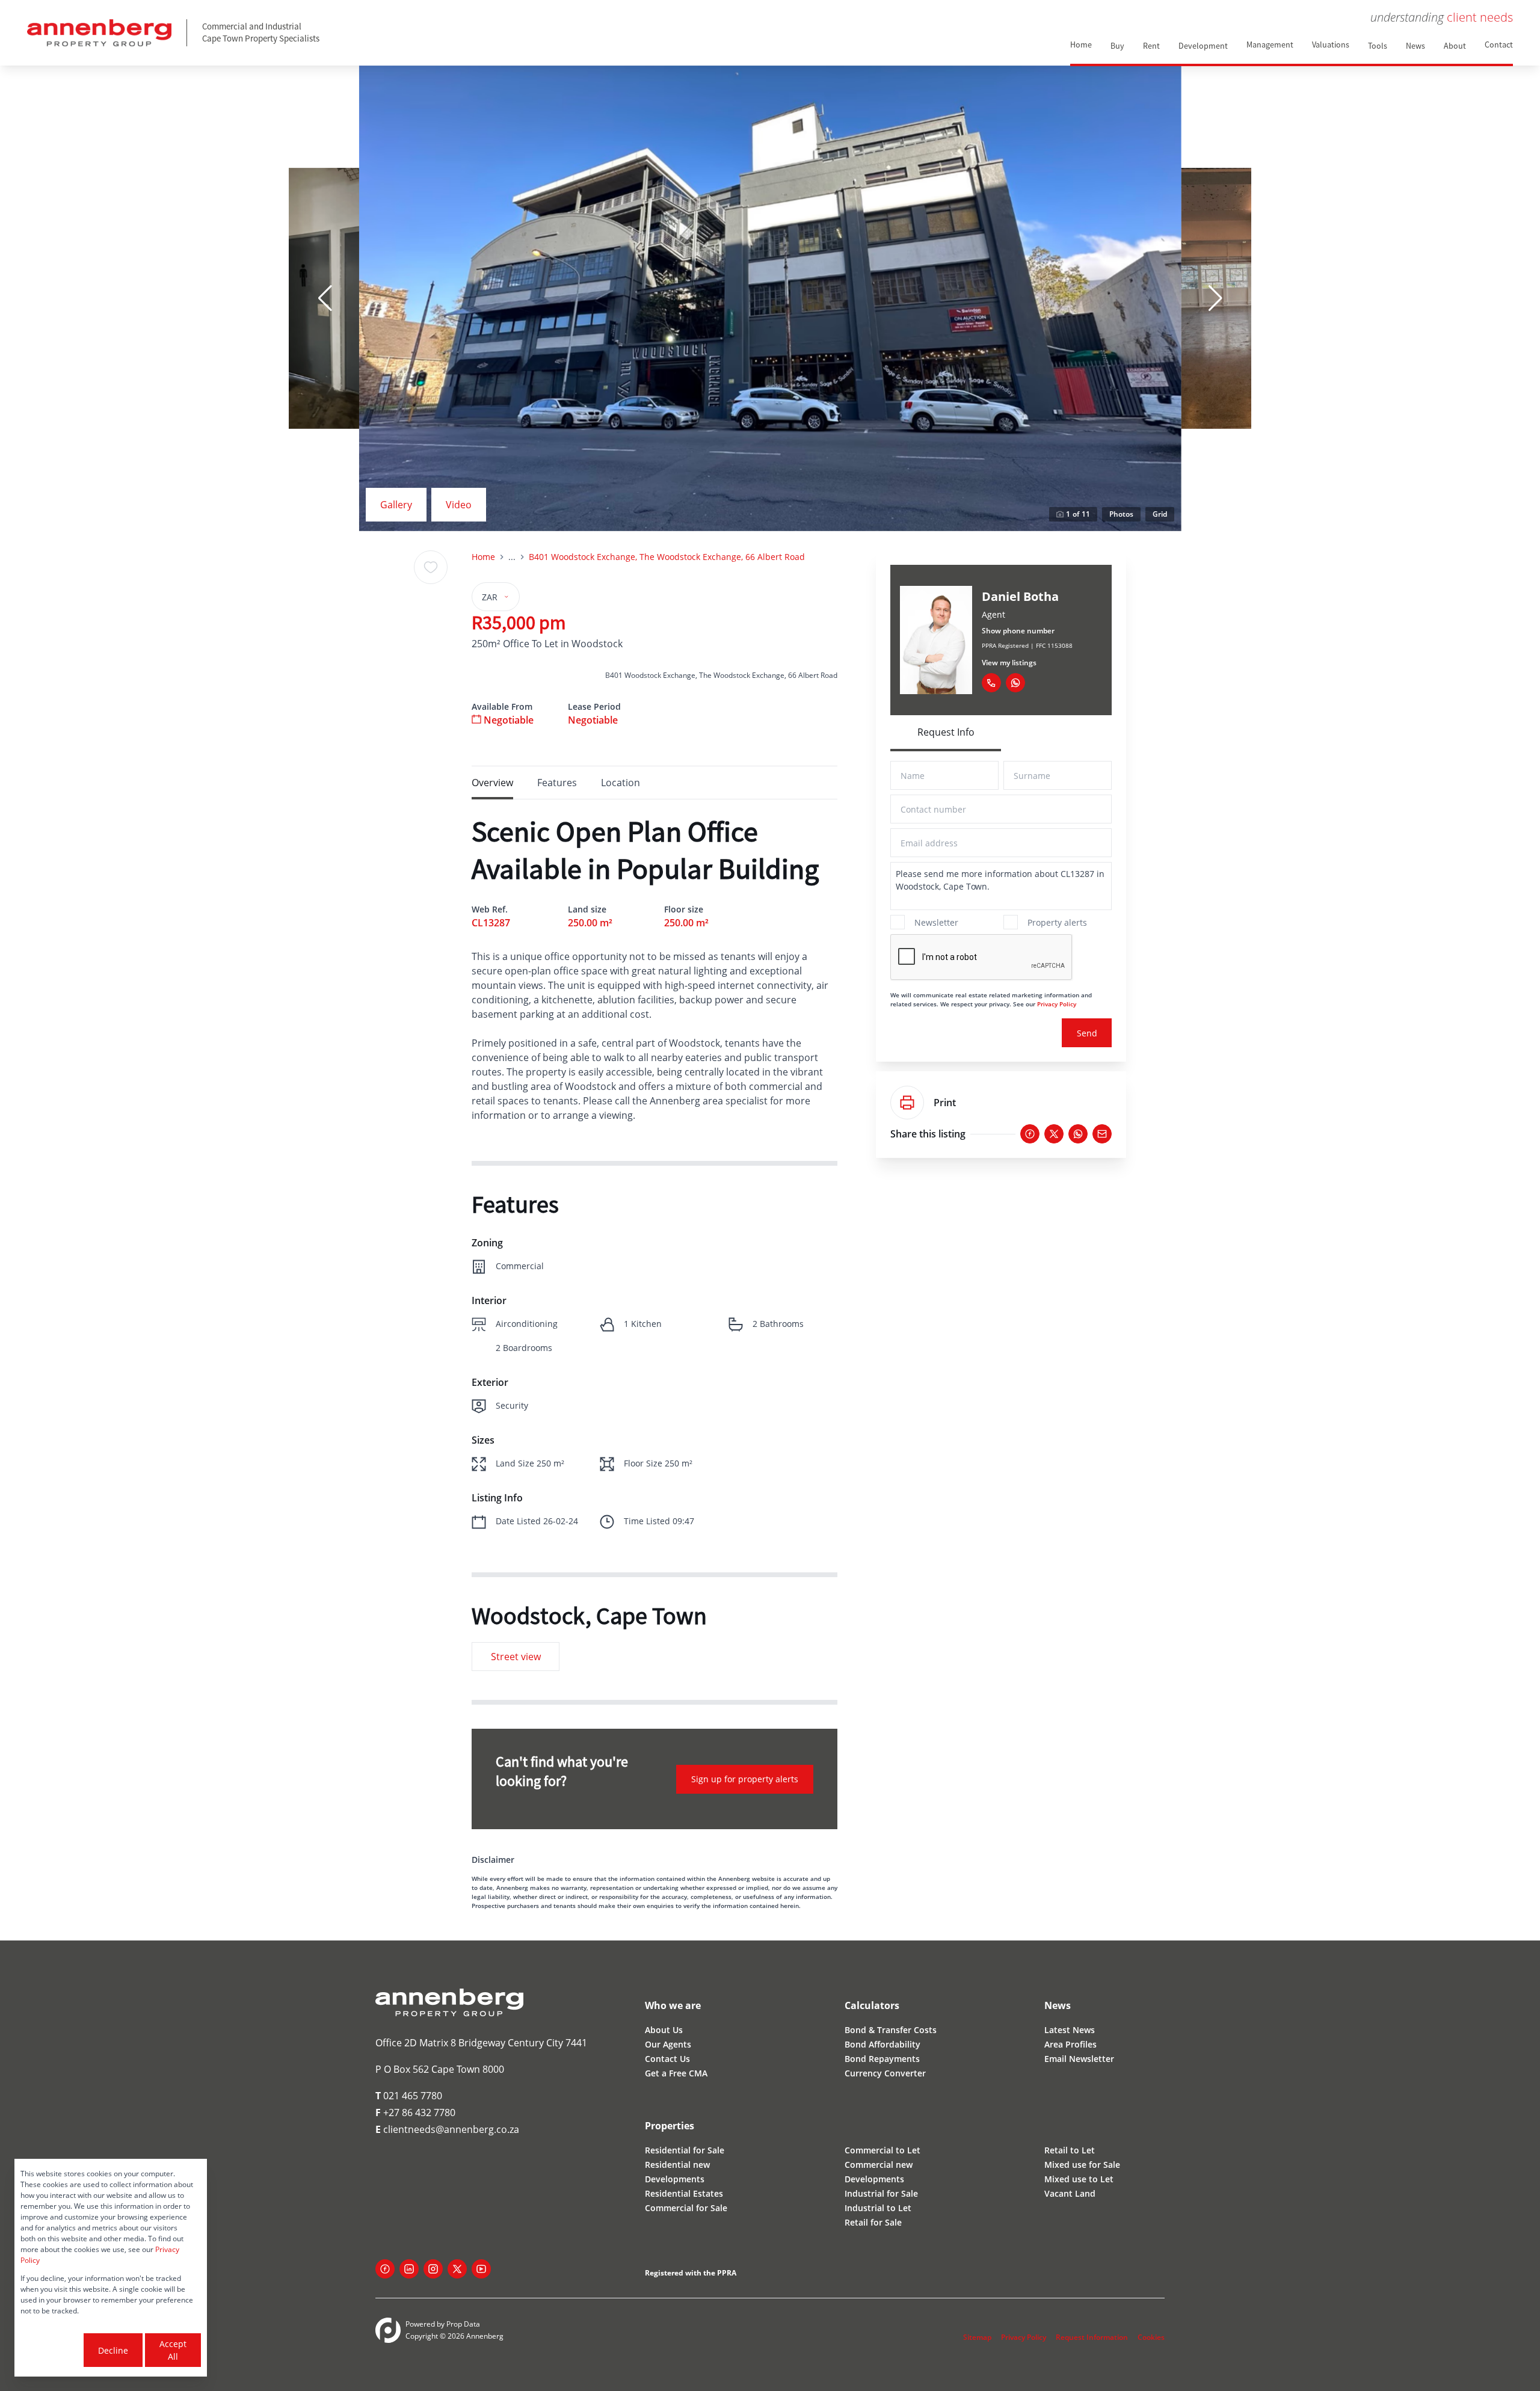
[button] (325, 298)
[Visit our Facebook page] (385, 2269)
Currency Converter (885, 2073)
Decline (113, 2350)
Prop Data (463, 2324)
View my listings (1009, 663)
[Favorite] (431, 567)
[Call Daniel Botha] (991, 683)
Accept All (173, 2350)
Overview (492, 783)
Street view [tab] (516, 1657)
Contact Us (667, 2059)
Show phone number (1018, 631)
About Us (664, 2030)
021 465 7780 (409, 2096)
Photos (1121, 514)
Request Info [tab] (946, 732)
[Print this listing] (907, 1103)
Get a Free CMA (676, 2073)
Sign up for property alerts (745, 1779)
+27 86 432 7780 (415, 2113)
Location (621, 783)
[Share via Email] (1102, 1134)
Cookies (1151, 2337)
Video (459, 505)
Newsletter (936, 922)
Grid (1160, 514)
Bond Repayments (882, 2059)
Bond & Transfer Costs (891, 2030)
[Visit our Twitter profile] (457, 2269)
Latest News (1070, 2030)
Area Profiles (1070, 2044)
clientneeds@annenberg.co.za (447, 2129)
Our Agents (668, 2044)
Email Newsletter (1079, 2059)
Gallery (396, 505)
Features (557, 783)
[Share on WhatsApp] (1078, 1134)
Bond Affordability (882, 2044)
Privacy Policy (1057, 1004)
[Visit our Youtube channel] (481, 2269)
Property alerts (1057, 922)
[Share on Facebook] (1030, 1134)
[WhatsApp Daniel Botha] (1015, 683)
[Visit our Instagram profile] (433, 2269)
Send (1087, 1033)
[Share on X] (1054, 1134)
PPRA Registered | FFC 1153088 (1027, 645)
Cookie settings (51, 2350)
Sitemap (977, 2337)
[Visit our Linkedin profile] (409, 2269)
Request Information (1092, 2337)
